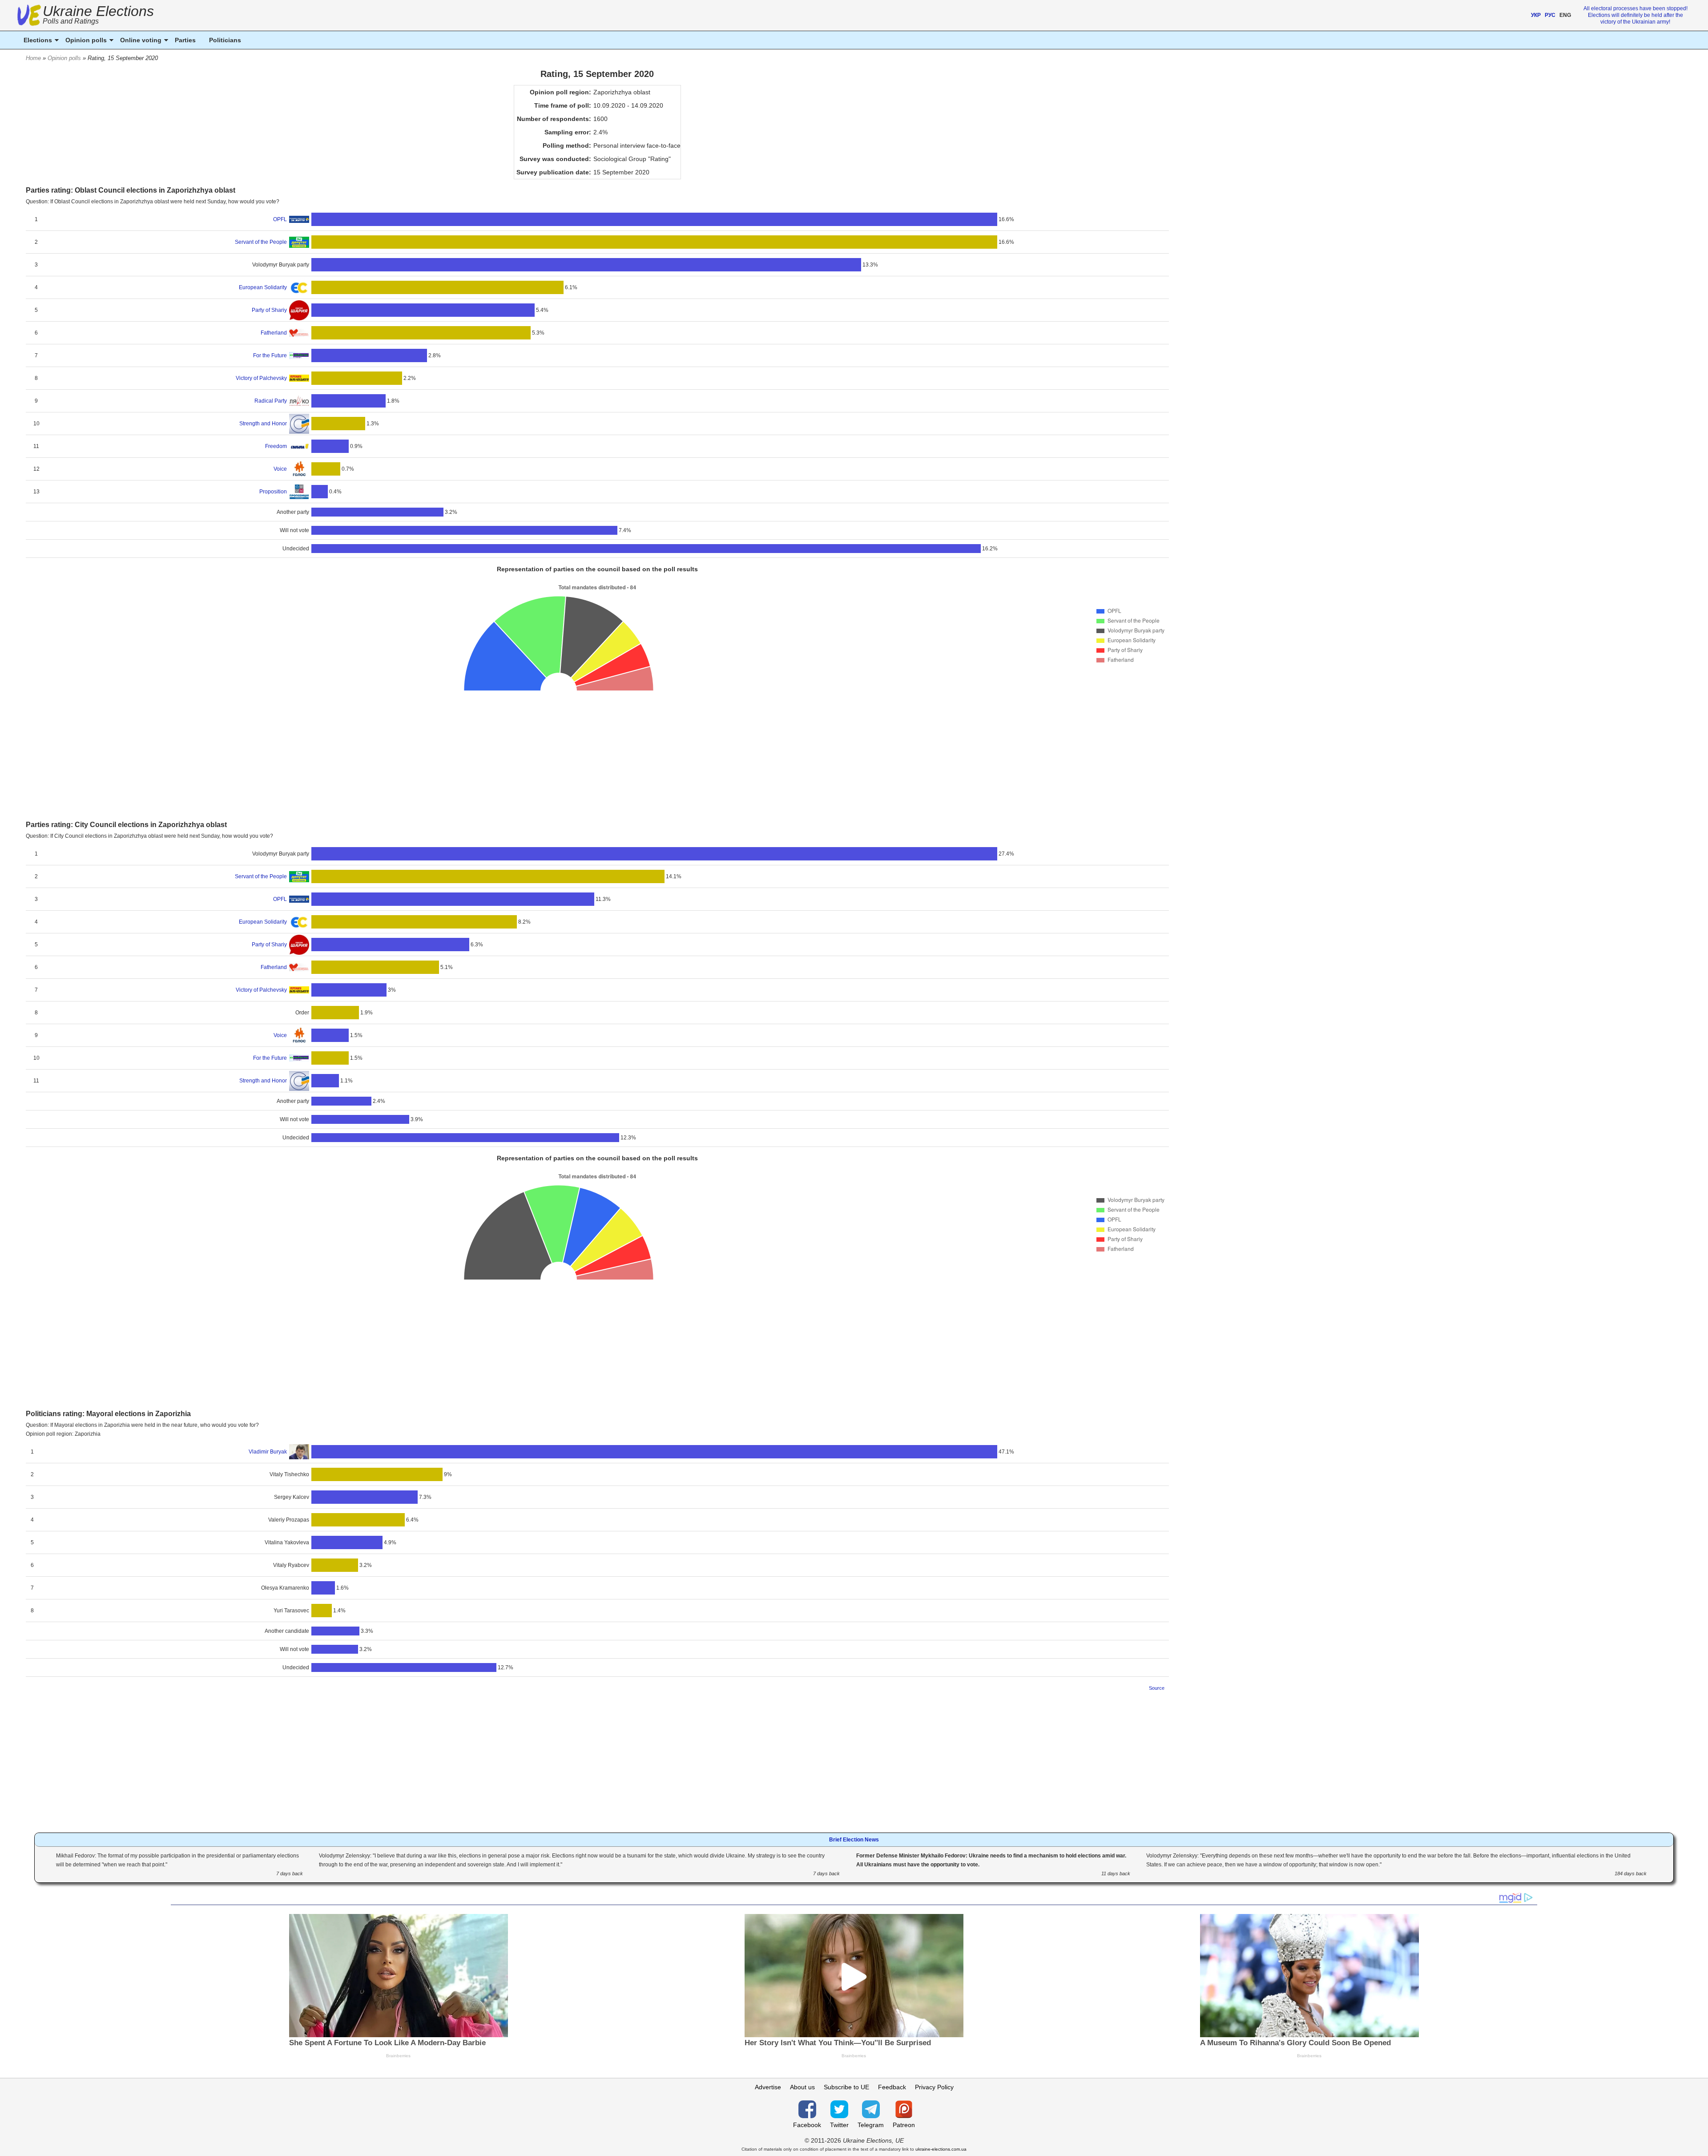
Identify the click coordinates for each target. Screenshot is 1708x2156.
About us (802, 2087)
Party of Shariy (269, 310)
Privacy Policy (934, 2087)
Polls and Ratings (71, 21)
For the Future (270, 355)
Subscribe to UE (846, 2087)
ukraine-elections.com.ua (941, 2149)
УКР (1536, 15)
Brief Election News (854, 1840)
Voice (280, 469)
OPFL (280, 219)
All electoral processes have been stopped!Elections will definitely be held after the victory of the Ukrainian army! (1635, 15)
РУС (1550, 15)
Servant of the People (261, 242)
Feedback (892, 2087)
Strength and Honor (263, 424)
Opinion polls (64, 58)
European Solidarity (263, 287)
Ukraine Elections (98, 16)
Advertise (768, 2087)
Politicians (225, 40)
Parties (185, 40)
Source (1157, 1688)
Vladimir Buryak (268, 1452)
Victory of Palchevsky (261, 378)
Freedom (276, 446)
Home (33, 58)
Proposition (273, 492)
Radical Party (271, 401)
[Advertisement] (597, 754)
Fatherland (274, 333)
